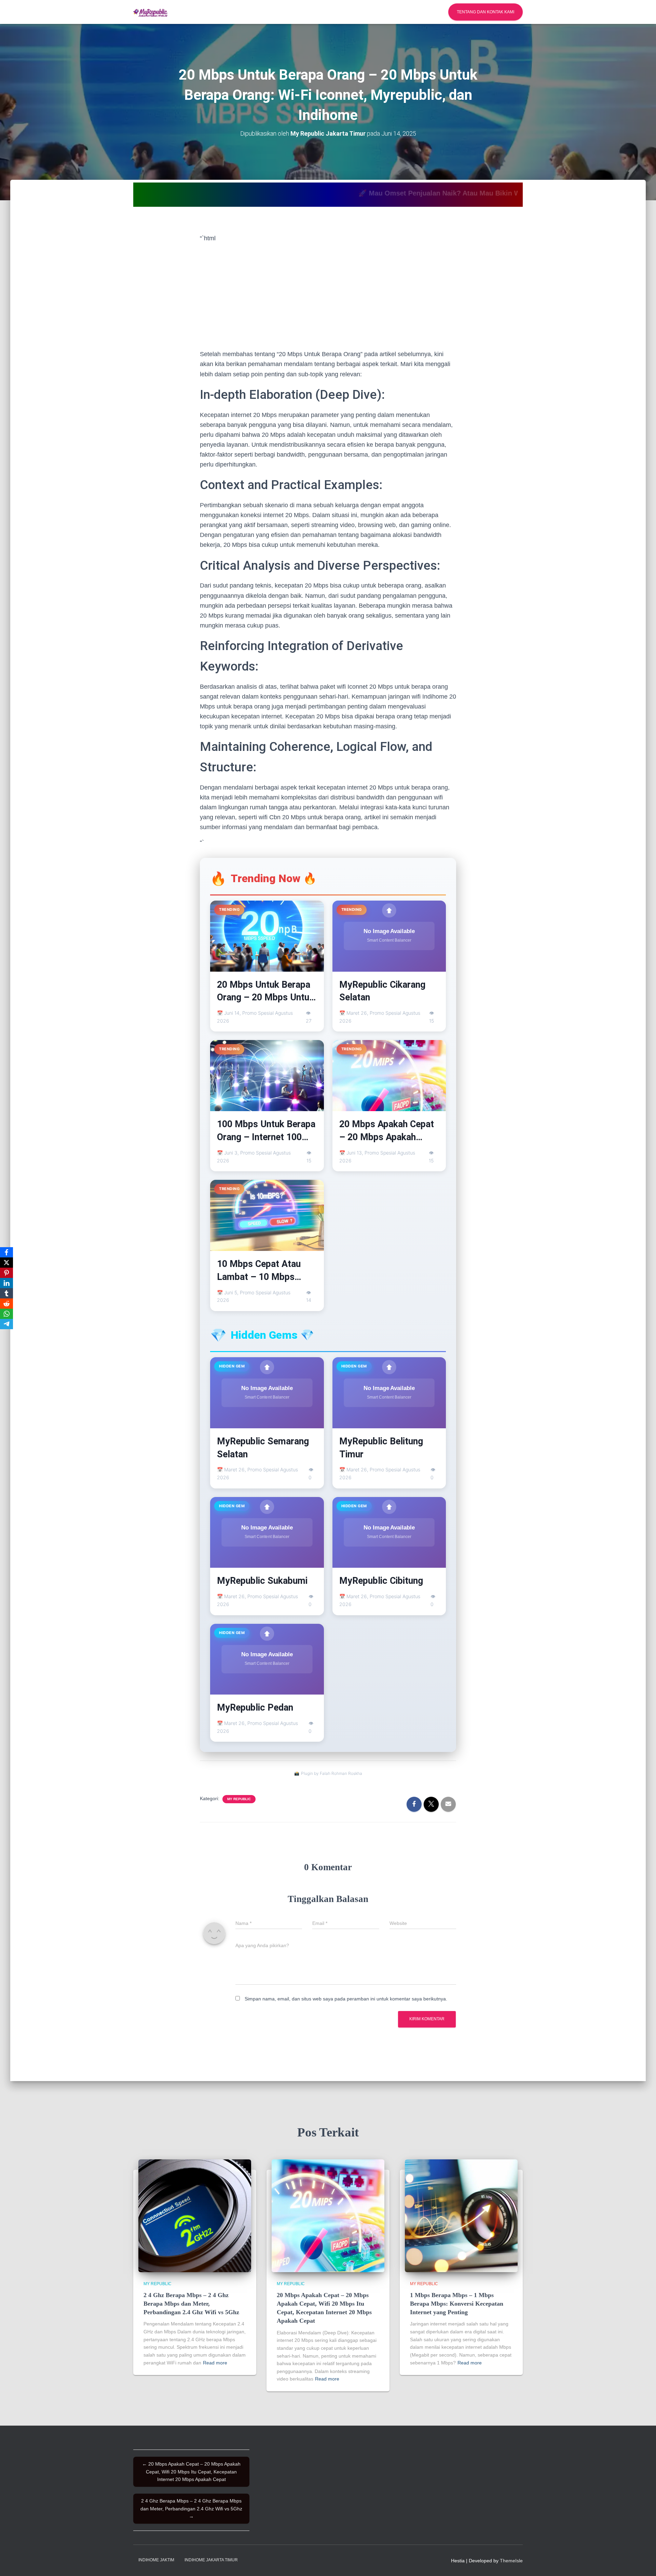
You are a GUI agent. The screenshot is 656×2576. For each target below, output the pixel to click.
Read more (215, 2363)
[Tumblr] (6, 1293)
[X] (6, 1263)
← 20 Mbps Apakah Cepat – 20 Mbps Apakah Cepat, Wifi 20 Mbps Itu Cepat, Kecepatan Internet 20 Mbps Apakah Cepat (191, 2472)
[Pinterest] (6, 1273)
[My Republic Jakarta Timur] (150, 12)
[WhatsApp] (6, 1314)
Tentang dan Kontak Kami (486, 12)
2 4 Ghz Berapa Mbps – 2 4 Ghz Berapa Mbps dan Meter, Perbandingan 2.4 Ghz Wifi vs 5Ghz (191, 2304)
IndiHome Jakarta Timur (211, 2560)
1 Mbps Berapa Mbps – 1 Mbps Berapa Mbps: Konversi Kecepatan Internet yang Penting (457, 2304)
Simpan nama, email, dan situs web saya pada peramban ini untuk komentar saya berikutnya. (346, 1999)
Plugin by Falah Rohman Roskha (332, 1773)
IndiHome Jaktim (156, 2560)
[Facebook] (6, 1252)
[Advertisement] (328, 296)
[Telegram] (6, 1324)
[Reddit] (6, 1304)
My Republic (239, 1799)
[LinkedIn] (6, 1283)
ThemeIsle (511, 2561)
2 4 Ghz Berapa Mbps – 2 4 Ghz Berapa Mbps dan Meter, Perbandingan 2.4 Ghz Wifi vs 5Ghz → (191, 2508)
